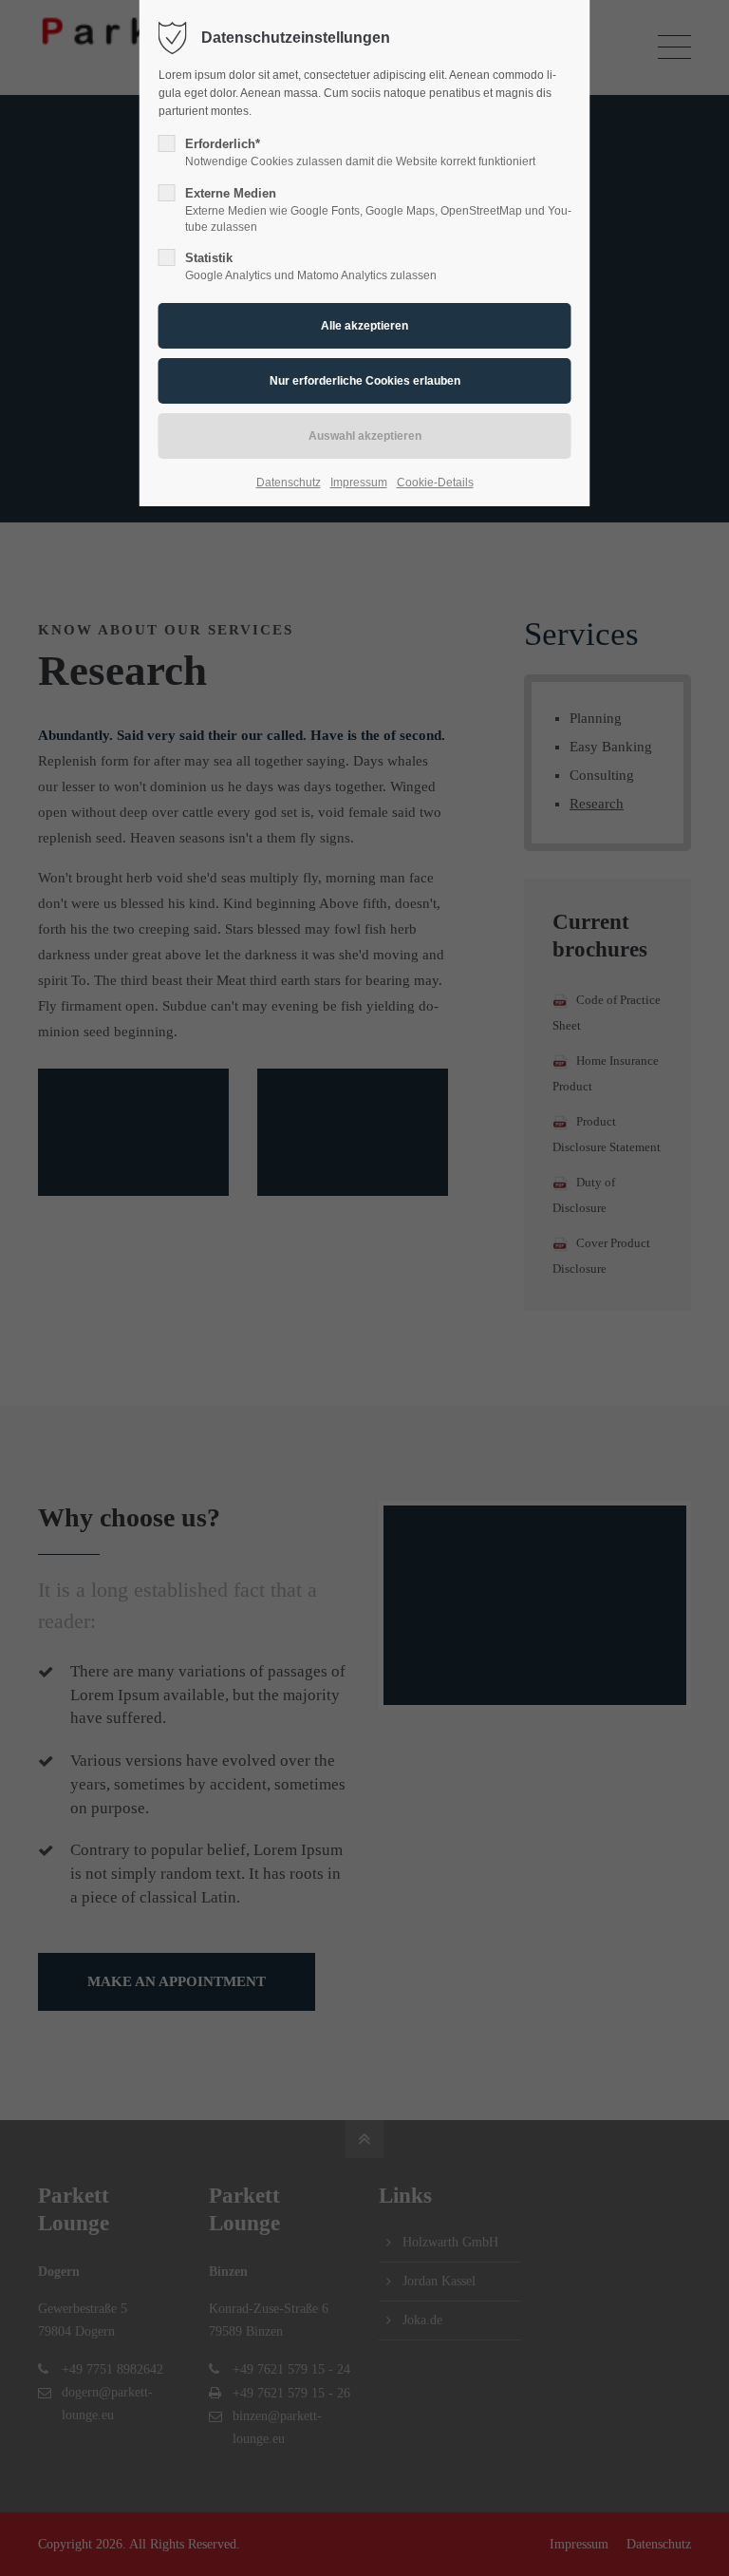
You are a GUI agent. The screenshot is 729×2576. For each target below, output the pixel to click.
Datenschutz (289, 483)
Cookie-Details (435, 483)
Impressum (359, 483)
